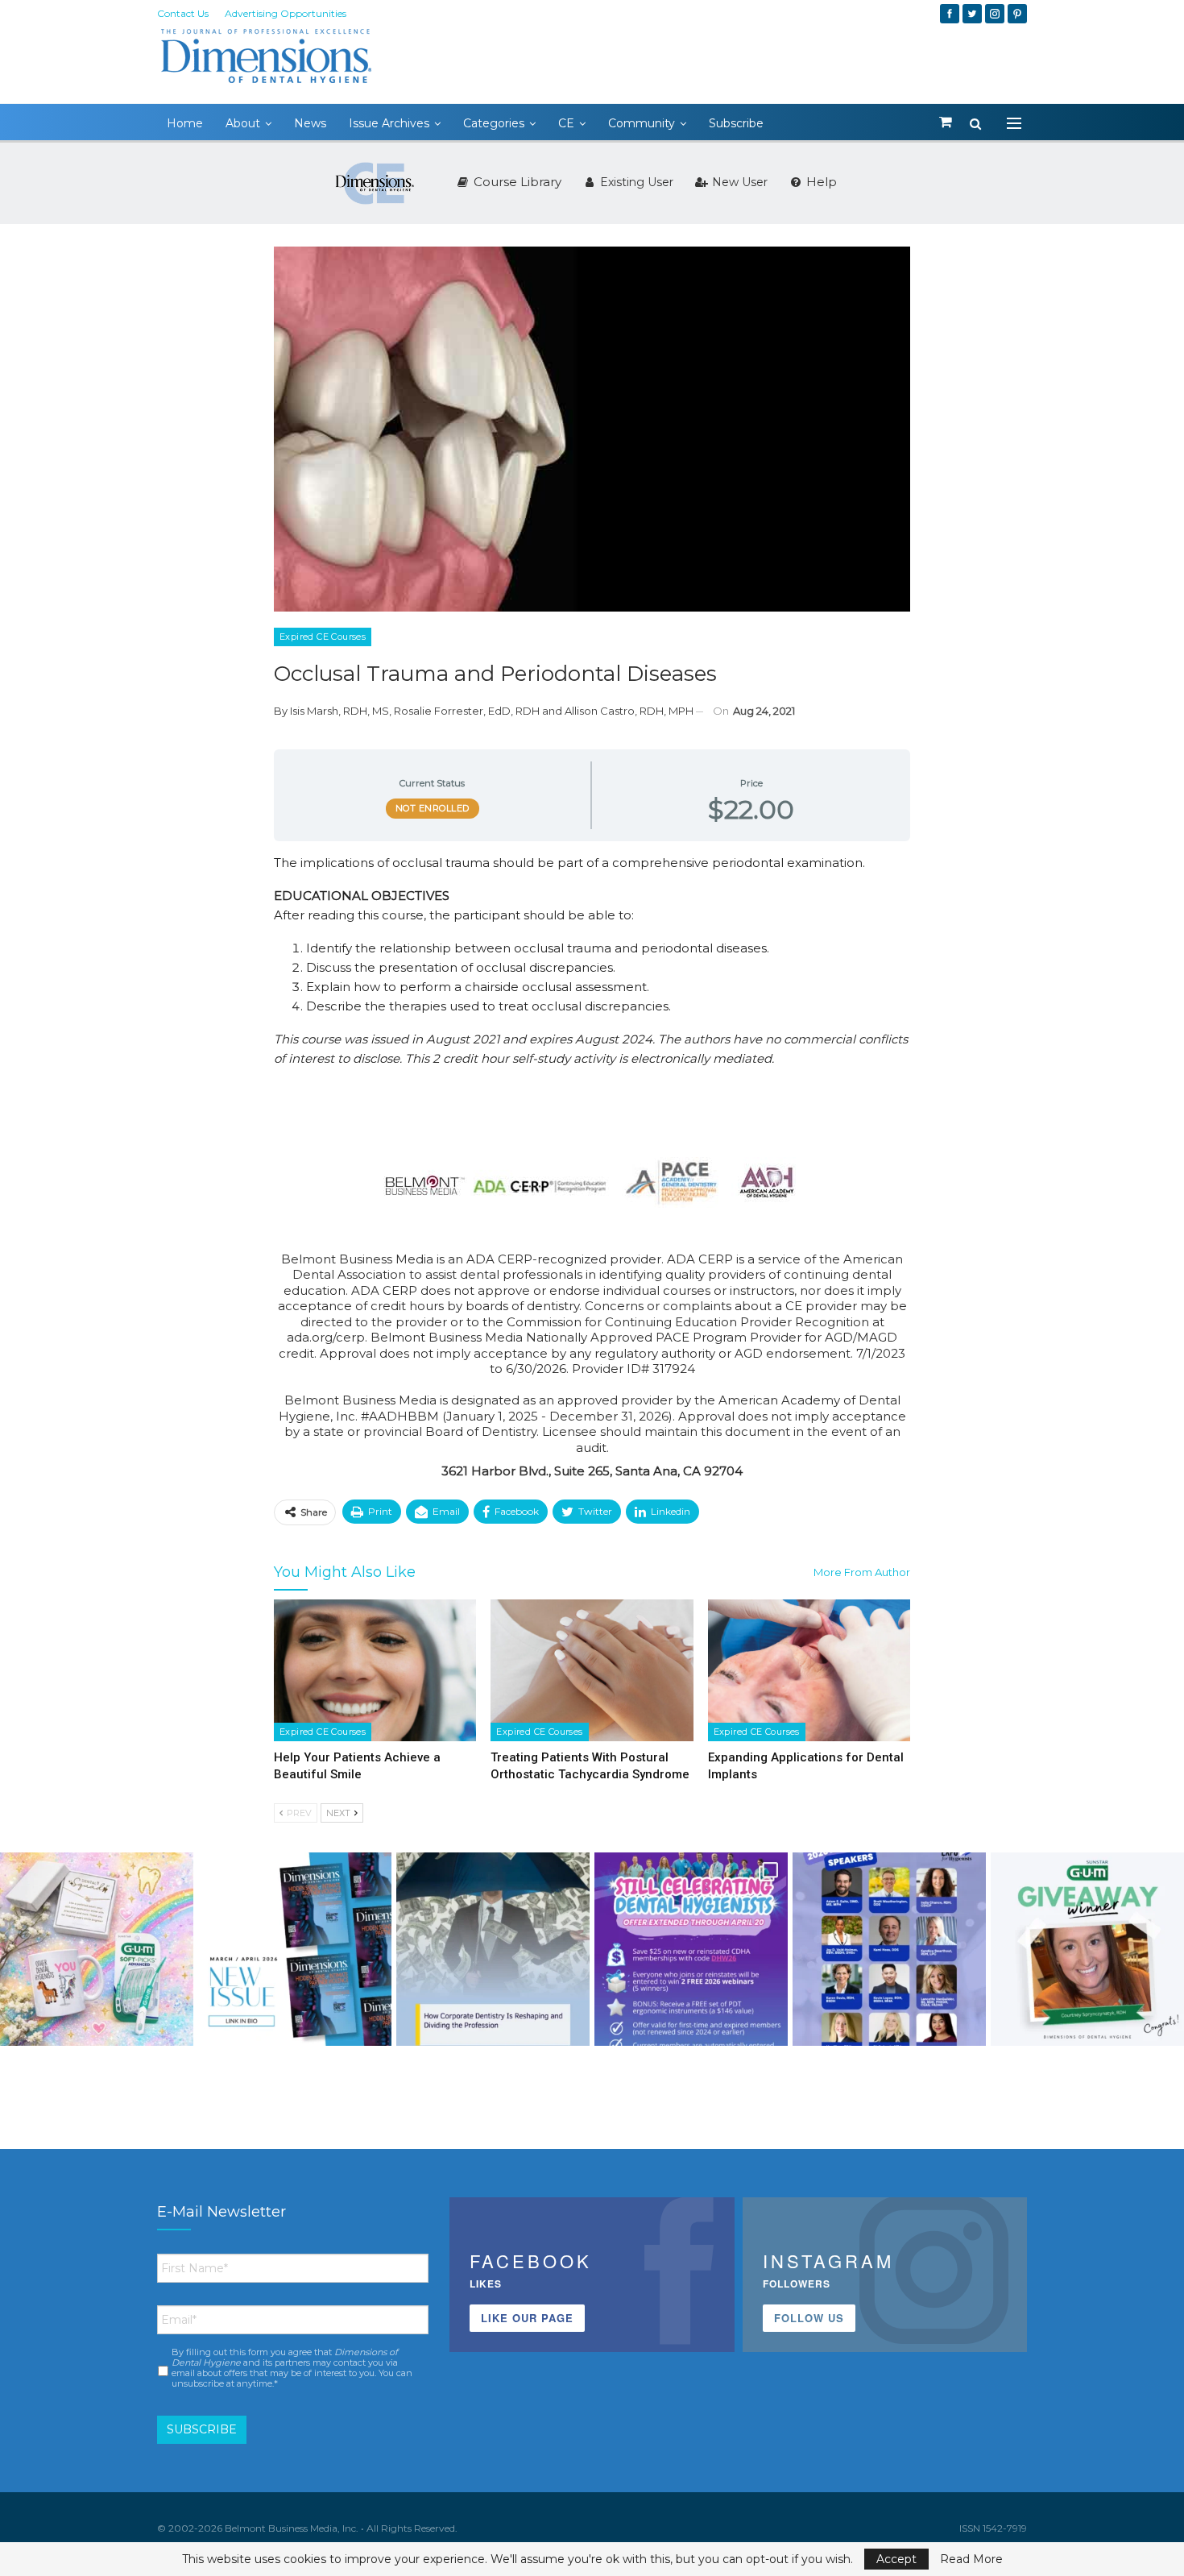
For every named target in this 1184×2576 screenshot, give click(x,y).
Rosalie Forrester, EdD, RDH (467, 711)
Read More (971, 2559)
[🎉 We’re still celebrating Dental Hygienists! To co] (691, 1949)
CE (566, 123)
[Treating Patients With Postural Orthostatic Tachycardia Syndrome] (592, 1670)
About (243, 123)
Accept (896, 2559)
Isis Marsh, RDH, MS (339, 711)
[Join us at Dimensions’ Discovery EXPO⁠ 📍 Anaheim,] (889, 1949)
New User (738, 182)
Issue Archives (389, 123)
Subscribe (736, 123)
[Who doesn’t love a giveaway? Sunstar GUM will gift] (97, 1949)
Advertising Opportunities (286, 13)
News (310, 123)
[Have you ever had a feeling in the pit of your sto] (295, 1949)
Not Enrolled (433, 808)
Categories (494, 123)
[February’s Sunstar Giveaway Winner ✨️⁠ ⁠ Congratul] (1087, 1949)
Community (642, 123)
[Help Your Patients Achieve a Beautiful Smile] (375, 1670)
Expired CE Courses (323, 637)
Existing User (635, 182)
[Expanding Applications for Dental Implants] (809, 1670)
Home (185, 123)
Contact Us (183, 13)
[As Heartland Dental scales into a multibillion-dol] (493, 1949)
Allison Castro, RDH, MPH (629, 711)
